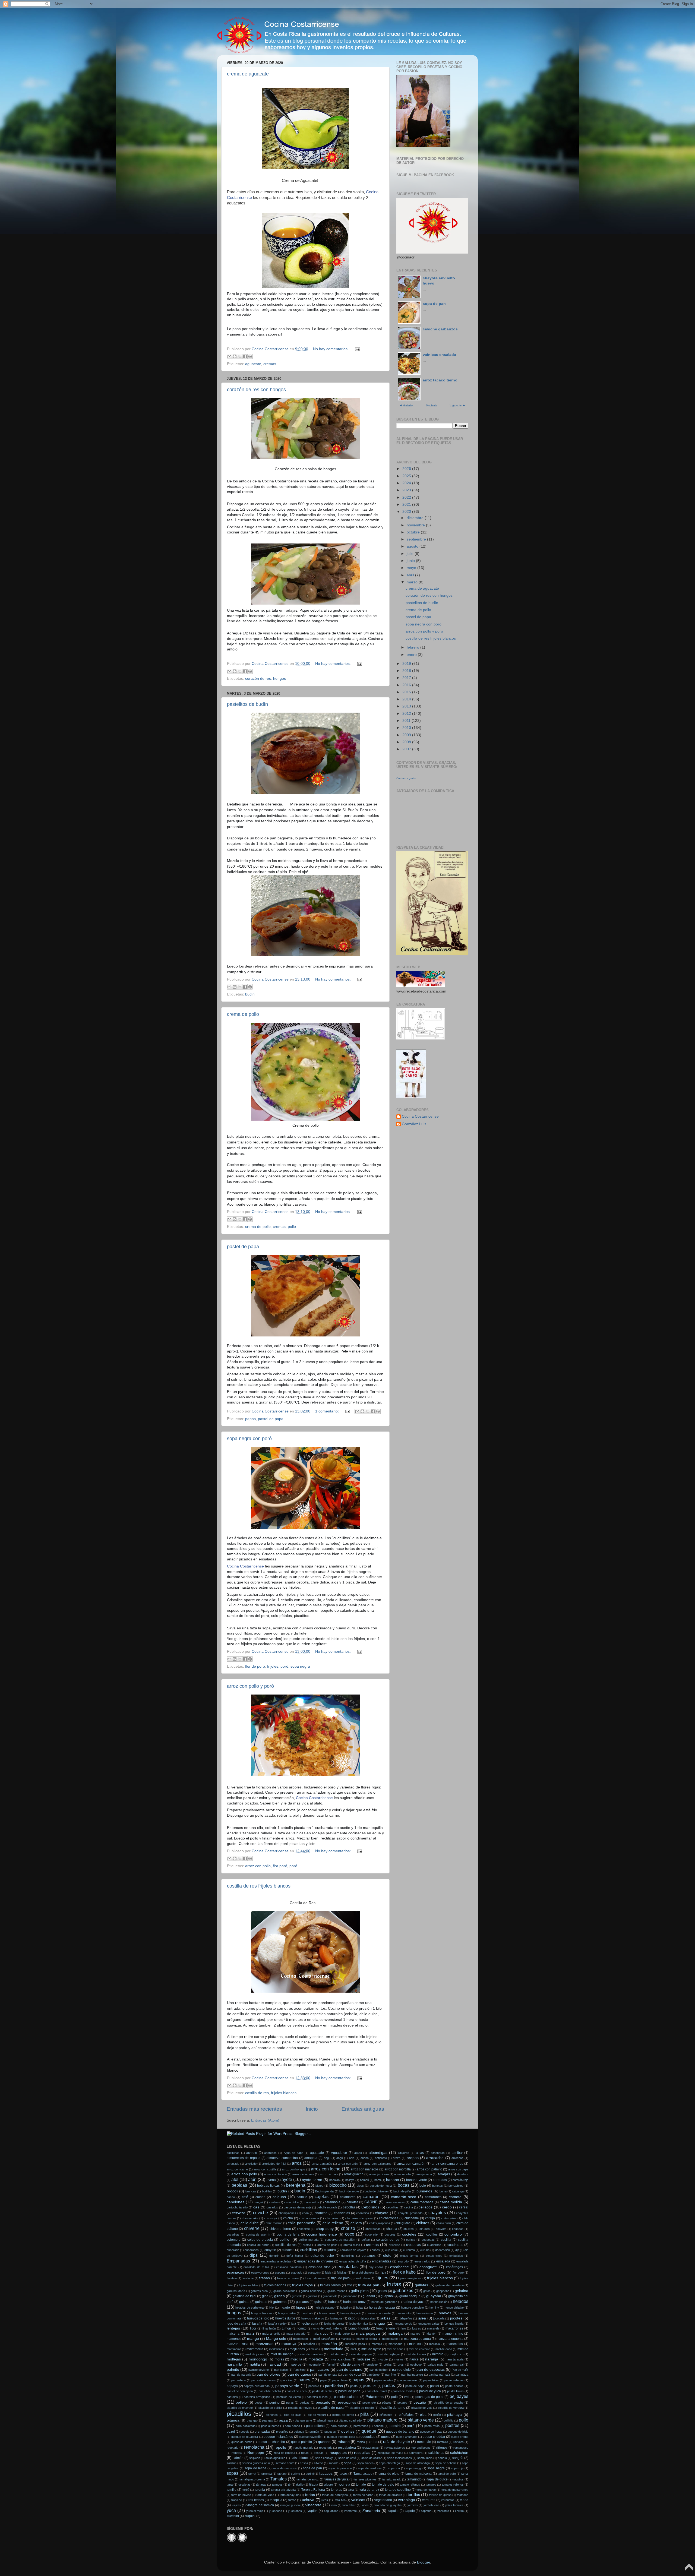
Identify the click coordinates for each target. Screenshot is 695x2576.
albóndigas (378, 2153)
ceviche (260, 2212)
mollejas (234, 2359)
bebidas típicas (268, 2186)
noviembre (416, 525)
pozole (245, 2432)
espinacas (235, 2272)
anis (352, 2158)
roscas (319, 2453)
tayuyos (277, 2485)
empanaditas (382, 2261)
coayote (441, 2229)
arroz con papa (458, 2169)
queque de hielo (458, 2432)
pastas (389, 2385)
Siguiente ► (458, 405)
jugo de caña (236, 2324)
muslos (399, 2359)
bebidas (239, 2185)
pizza (283, 2420)
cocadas (458, 2229)
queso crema (460, 2437)
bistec (319, 2186)
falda (328, 2272)
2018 (407, 671)
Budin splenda (324, 2191)
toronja (260, 2490)
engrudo (403, 2261)
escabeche (399, 2267)
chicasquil (271, 2218)
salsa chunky (324, 2458)
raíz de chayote (396, 2442)
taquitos (459, 2479)
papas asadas (383, 2380)
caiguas (279, 2197)
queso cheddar (434, 2437)
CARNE (371, 2202)
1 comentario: (328, 1411)
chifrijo (430, 2218)
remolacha (254, 2447)
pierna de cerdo (343, 2415)
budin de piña (402, 2191)
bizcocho (338, 2185)
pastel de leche (322, 2391)
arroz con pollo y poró (250, 1686)
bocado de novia (381, 2186)
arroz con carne (237, 2169)
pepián (259, 2403)
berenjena (296, 2185)
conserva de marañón (340, 2240)
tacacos (326, 2474)
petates (402, 2403)
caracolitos (312, 2202)
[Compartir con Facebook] (245, 356)
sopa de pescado (340, 2468)
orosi (401, 2365)
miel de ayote (371, 2349)
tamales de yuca (337, 2479)
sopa (348, 2463)
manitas (346, 2339)
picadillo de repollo (362, 2408)
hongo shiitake (454, 2308)
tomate (361, 2485)
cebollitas (392, 2207)
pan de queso (299, 2374)
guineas (261, 2302)
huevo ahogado (351, 2313)
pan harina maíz (439, 2375)
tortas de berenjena (335, 2495)
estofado (296, 2272)
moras (279, 2359)
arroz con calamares (377, 2164)
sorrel (252, 2474)
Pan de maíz (460, 2370)
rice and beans (421, 2448)
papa (323, 2380)
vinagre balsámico (260, 2505)
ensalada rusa (319, 2267)
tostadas (463, 2495)
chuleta (392, 2229)
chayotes (437, 2212)
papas (250, 1419)
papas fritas (431, 2380)
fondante (248, 2278)
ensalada (443, 2261)
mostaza (316, 2359)
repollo (280, 2447)
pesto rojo (369, 2403)
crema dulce (352, 2245)
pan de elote (401, 2370)
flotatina (232, 2278)
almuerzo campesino (282, 2158)
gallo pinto (360, 2291)
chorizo (348, 2228)
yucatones (295, 2511)
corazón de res (258, 679)
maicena (233, 2334)
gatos (427, 2291)
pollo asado (292, 2426)
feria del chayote (363, 2272)
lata (294, 2324)
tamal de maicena (419, 2474)
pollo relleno (315, 2426)
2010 (407, 728)
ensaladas (347, 2267)
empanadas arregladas (276, 2261)
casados (272, 2207)
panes (304, 2380)
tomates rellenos (453, 2485)
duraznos (369, 2256)
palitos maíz (436, 2365)
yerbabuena (431, 2505)
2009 (407, 735)
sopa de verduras (370, 2468)
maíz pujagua (368, 2333)
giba (265, 2296)
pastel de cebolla (270, 2391)
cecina (409, 2207)
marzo (413, 582)
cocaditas (233, 2234)
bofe (423, 2186)
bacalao (334, 2180)
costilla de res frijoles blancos (259, 1886)
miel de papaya (361, 2354)
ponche (379, 2426)
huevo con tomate (379, 2313)
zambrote (350, 2511)
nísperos (295, 2365)
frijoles (273, 1666)
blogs (360, 2186)
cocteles (409, 2234)
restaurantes (370, 2448)
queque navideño (310, 2437)
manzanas (264, 2344)
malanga (395, 2333)
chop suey (325, 2229)
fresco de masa (315, 2278)
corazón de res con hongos (256, 390)
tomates (431, 2485)
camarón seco (404, 2197)
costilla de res (257, 2093)
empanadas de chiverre (315, 2261)
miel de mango (282, 2354)
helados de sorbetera (249, 2308)
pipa (423, 2415)
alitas (420, 2153)
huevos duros (285, 2318)
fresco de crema (288, 2278)
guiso (318, 2302)
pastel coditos (454, 2386)
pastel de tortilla (403, 2391)
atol (235, 2179)
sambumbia (425, 2458)
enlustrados (422, 2261)
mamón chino (453, 2334)
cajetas (322, 2196)
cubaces (288, 2250)
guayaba (434, 2296)
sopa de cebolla (446, 2463)
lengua (379, 2323)
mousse (364, 2359)
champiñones (287, 2213)
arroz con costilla (265, 2169)
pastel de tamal (377, 2391)
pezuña (420, 2402)
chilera (356, 2223)
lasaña (257, 2324)
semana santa (285, 2463)
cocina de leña (288, 2234)
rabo (374, 2442)
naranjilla (234, 2364)
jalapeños (406, 2318)
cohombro (453, 2234)
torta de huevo (426, 2490)
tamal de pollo (447, 2474)
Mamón (431, 2334)
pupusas (330, 2432)
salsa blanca (300, 2458)
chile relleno (333, 2223)
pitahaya (454, 2415)
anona (365, 2158)
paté (394, 2397)
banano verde (416, 2180)
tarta (230, 2485)
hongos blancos (262, 2313)
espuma (280, 2272)
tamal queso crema (252, 2479)
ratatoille (443, 2442)
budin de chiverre (376, 2191)
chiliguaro (403, 2223)
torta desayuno (290, 2495)
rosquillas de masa (391, 2453)
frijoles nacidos (275, 2285)
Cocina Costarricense (245, 1566)
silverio (318, 2463)
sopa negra (300, 1666)
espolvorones (260, 2272)
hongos (279, 679)
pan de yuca (352, 2375)
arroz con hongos (293, 2169)
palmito (233, 2370)
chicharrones (389, 2218)
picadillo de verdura (451, 2408)
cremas (270, 364)
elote (387, 2256)
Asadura (463, 2174)
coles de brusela (260, 2240)
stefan (282, 2474)
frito (349, 2285)
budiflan (267, 2191)
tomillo (232, 2490)
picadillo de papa (331, 2408)
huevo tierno (425, 2313)
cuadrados (252, 2250)
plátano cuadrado (350, 2420)
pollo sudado (339, 2426)
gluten (279, 2296)
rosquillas (362, 2453)
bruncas (251, 2191)
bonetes (437, 2186)
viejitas (236, 2505)
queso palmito (301, 2442)
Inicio (312, 2109)
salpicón (255, 2458)
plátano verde (421, 2420)
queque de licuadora (245, 2437)
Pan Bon (299, 2370)
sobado (333, 2463)
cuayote (270, 2250)
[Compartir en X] (240, 356)
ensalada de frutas (256, 2267)
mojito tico (457, 2354)
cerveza (239, 2213)
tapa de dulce (437, 2479)
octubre (414, 532)
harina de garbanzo (384, 2302)
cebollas (349, 2207)
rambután (424, 2442)
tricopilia (276, 2500)
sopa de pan (434, 304)
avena (271, 2180)
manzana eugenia (450, 2339)
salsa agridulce (275, 2458)
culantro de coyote (354, 2250)
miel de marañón (311, 2354)
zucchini (233, 2516)
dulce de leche (322, 2256)
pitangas (268, 2420)
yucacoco (276, 2511)
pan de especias (431, 2370)
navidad (274, 2364)
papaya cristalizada (257, 2386)
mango (253, 2339)
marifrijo (377, 2344)
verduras (429, 2500)
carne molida (451, 2202)
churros (409, 2229)
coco (350, 2234)
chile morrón (274, 2223)
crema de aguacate (248, 74)
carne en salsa (395, 2202)
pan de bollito (378, 2370)
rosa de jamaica (285, 2453)
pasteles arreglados (257, 2397)
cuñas (376, 2250)
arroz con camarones (448, 2164)
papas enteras (408, 2380)
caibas (260, 2197)
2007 (407, 749)
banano (393, 2180)
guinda (244, 2302)
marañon (309, 2344)
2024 (407, 483)
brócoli (232, 2191)
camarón (371, 2196)
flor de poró (255, 1666)
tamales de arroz (308, 2479)
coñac (366, 2240)
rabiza (361, 2442)
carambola (333, 2202)
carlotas (353, 2202)
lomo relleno (386, 2328)
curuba (425, 2250)
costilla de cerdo (258, 2245)
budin (250, 994)
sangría (458, 2458)
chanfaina (363, 2213)
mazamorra (255, 2349)
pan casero (320, 2370)
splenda (267, 2474)
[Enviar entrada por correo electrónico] (357, 349)
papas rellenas (454, 2380)
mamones (234, 2339)
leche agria (310, 2324)
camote (455, 2197)
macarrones (454, 2328)
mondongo (258, 2359)
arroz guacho (354, 2174)
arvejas (444, 2174)
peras (290, 2403)
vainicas (358, 2500)
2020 (407, 512)
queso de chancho (271, 2442)
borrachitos (456, 2186)
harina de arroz (354, 2302)
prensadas (263, 2432)
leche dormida (359, 2324)
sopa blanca (365, 2463)
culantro (330, 2250)
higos (301, 2307)
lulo (404, 2328)
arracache (435, 2158)
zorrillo (459, 2511)
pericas (305, 2403)
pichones (272, 2415)
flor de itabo (404, 2272)
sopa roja (457, 2468)
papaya (232, 2386)
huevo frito (404, 2313)
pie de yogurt (317, 2415)
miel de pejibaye (389, 2354)
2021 (407, 505)
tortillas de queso (440, 2495)
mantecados (390, 2339)
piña (364, 2414)
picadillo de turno (392, 2408)
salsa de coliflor (372, 2458)
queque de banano (400, 2432)
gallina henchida (311, 2291)
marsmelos (455, 2344)
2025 (407, 476)
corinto (411, 2240)
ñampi (331, 2365)
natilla (255, 2364)
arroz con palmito (429, 2169)
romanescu (461, 2448)
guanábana (350, 2296)
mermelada (334, 2349)
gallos (382, 2291)
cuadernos (434, 2245)
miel (353, 2349)
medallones (277, 2349)
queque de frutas (431, 2432)
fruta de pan (369, 2285)
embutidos (456, 2256)
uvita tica (339, 2500)
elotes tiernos (409, 2256)
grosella (297, 2296)
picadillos (239, 2414)
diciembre (416, 518)
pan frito (391, 2375)
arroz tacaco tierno (440, 380)
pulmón (314, 2432)
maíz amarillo (271, 2334)
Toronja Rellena (313, 2490)
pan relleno (238, 2380)
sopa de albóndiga (418, 2463)
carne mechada (422, 2202)
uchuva (308, 2500)
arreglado (233, 2164)
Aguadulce (339, 2153)
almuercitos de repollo (244, 2158)
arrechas (457, 2158)
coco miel (372, 2234)
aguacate (253, 364)
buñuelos (424, 2191)
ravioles (459, 2442)
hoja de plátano (325, 2308)
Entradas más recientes (254, 2109)
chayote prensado (410, 2213)
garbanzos (403, 2290)
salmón (238, 2458)
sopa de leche (255, 2468)
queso (386, 2437)
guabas (312, 2296)
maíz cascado (296, 2334)
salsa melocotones (399, 2458)
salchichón (459, 2453)
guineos (280, 2302)
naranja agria (454, 2359)
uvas (325, 2500)
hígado (285, 2308)
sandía (442, 2458)
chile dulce (250, 2223)
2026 (407, 469)
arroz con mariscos (364, 2169)
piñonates (386, 2415)
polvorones (361, 2426)
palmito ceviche (259, 2370)
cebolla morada (327, 2207)
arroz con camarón (411, 2164)
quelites (348, 2431)
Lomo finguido (359, 2328)
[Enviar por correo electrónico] (229, 356)
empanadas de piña (353, 2261)
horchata (307, 2313)
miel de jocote (255, 2354)
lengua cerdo (403, 2324)
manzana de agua (417, 2339)
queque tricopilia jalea (341, 2437)
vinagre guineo (290, 2505)
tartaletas (244, 2485)
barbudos (440, 2180)
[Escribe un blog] (235, 356)
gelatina (462, 2291)
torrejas (337, 2490)
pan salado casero (264, 2380)
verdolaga (407, 2500)
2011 (407, 721)
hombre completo (412, 2308)
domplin (274, 2256)
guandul (369, 2296)
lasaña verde (277, 2324)
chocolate (303, 2229)
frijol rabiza (362, 2278)
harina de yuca (414, 2302)
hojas (360, 2308)
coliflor (285, 2240)
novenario (314, 2365)
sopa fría (394, 2468)
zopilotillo (443, 2511)
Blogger (424, 2562)
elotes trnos (434, 2256)
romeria (237, 2453)
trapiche (237, 2500)
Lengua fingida (454, 2324)
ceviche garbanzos (440, 329)
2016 (407, 685)
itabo (352, 2318)
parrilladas (334, 2386)
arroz (297, 2163)
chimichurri (443, 2223)
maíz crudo (320, 2334)
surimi (310, 2474)
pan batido (281, 2370)
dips (254, 2255)
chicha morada (309, 2218)
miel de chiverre (419, 2349)
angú (340, 2158)
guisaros (302, 2302)
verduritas (448, 2500)
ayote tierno (312, 2180)
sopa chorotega (389, 2463)
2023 (407, 490)
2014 (407, 699)
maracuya (289, 2344)
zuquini (250, 2516)
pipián (437, 2415)
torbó (246, 2490)
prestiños (282, 2432)
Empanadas (238, 2261)
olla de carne (350, 2365)
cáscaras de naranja (297, 2207)
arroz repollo (402, 2174)
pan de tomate (328, 2375)
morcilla (296, 2359)
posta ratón (432, 2426)
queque (369, 2431)
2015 (407, 692)
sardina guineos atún (256, 2463)
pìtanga (252, 2420)
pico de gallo (293, 2415)
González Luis (414, 1124)
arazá (397, 2158)
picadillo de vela (422, 2408)
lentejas (233, 2328)
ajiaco (358, 2153)
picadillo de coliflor (270, 2408)
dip (457, 2250)
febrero (413, 647)
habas (333, 2302)
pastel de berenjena (240, 2391)
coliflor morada (309, 2240)
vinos (365, 2505)
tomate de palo (383, 2485)
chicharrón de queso (359, 2218)
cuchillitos (309, 2250)
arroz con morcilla (398, 2169)
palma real (457, 2365)
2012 (407, 714)
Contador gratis (406, 778)
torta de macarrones (455, 2490)
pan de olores (268, 2374)
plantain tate (325, 2420)
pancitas (287, 2380)
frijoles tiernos (330, 2285)
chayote (382, 2213)
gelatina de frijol (244, 2296)
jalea (422, 2318)
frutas (394, 2284)
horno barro (327, 2313)
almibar (457, 2153)
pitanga (233, 2420)
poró (284, 1666)
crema (307, 2245)
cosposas (428, 2240)
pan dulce (373, 2375)
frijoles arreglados (410, 2278)
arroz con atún (348, 2164)
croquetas (413, 2245)
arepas (413, 2158)
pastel (435, 2386)
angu (327, 2158)
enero (412, 655)
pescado (323, 2402)
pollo (292, 1227)
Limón (286, 2328)
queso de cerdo (242, 2442)
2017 (407, 678)
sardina (232, 2463)
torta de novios (241, 2495)
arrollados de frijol (274, 2164)
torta (351, 2490)
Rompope (256, 2453)
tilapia (314, 2485)
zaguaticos (331, 2511)
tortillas (414, 2495)
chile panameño (301, 2223)
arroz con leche (326, 2169)
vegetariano (383, 2500)
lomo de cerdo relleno (327, 2328)
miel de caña (395, 2349)
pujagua (299, 2432)
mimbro (438, 2354)
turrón (292, 2500)
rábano (344, 2442)
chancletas (342, 2213)
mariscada (395, 2344)
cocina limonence (321, 2234)
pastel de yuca (430, 2391)
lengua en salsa (428, 2324)
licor (253, 2328)
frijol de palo (340, 2278)
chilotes (423, 2223)
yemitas (413, 2505)
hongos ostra (287, 2313)
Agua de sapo (293, 2153)
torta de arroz (369, 2490)
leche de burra (334, 2324)
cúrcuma (409, 2250)
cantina (274, 2202)
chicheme (412, 2218)
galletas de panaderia (450, 2285)
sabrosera (416, 2453)
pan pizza (462, 2375)
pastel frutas (455, 2391)
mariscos (416, 2344)
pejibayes (459, 2396)
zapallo (393, 2511)
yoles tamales (454, 2505)
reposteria (326, 2448)
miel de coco (444, 2349)
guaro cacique (410, 2296)
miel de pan (337, 2354)
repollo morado (303, 2448)
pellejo (241, 2402)
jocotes (456, 2318)
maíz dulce (342, 2334)
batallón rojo (460, 2180)
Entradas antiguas (363, 2109)
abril (411, 575)
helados (461, 2301)
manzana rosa (238, 2344)
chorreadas (373, 2229)
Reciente (432, 405)
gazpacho (443, 2291)
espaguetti (428, 2267)
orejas (388, 2365)
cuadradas (455, 2245)
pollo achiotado (246, 2426)
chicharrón (332, 2218)
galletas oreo (259, 2291)
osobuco (416, 2365)
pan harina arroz (412, 2375)
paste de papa (415, 2386)
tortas (310, 2495)
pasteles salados (347, 2397)
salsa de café (347, 2458)
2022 (407, 497)
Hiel (272, 2308)
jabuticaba (368, 2318)
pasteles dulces (317, 2397)
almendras (438, 2153)
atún (252, 2179)
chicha (288, 2218)
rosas (305, 2453)
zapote (410, 2511)
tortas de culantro (391, 2495)
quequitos (368, 2437)
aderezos (270, 2153)
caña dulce (292, 2202)
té (289, 2485)
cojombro (234, 2240)
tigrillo (300, 2485)
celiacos (426, 2207)
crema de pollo (243, 1014)
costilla (446, 2240)
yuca (231, 2510)
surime (296, 2474)
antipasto (381, 2158)
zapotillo (426, 2511)
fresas (265, 2278)
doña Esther (295, 2256)
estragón (314, 2272)
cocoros (390, 2234)
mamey (415, 2334)
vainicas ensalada (439, 355)
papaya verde (287, 2386)
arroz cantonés (322, 2164)
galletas (421, 2285)
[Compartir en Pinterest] (250, 356)
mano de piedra (367, 2339)
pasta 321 (370, 2386)
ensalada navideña (289, 2267)
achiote (252, 2153)
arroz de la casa (303, 2174)
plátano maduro (382, 2420)
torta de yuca (265, 2495)
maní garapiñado (324, 2339)
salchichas (436, 2453)
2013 (407, 706)
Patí (407, 2397)
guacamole (330, 2296)
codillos (432, 2234)
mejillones (297, 2349)
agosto (413, 546)
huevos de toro (258, 2318)
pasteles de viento (289, 2397)
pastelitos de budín (247, 704)
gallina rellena (336, 2291)
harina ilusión (439, 2302)
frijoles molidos (249, 2285)
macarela (433, 2328)
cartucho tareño (237, 2207)
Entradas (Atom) (265, 2120)
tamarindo (414, 2479)
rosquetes (338, 2453)
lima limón (269, 2328)
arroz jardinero (379, 2174)
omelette (372, 2365)
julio (411, 554)
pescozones (347, 2403)
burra (443, 2191)
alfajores (404, 2153)
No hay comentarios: (331, 349)
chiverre (252, 2228)
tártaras (261, 2485)
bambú (364, 2180)
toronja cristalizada (283, 2490)
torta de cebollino (398, 2490)
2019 (407, 664)
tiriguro (328, 2485)
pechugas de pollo (429, 2397)
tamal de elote (389, 2474)
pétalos (387, 2403)
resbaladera (347, 2448)
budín (300, 2191)
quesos (324, 2442)
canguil (258, 2202)
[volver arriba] (689, 2569)
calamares (348, 2197)
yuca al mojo (255, 2511)
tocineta (344, 2485)
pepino (274, 2403)
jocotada (439, 2318)
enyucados (376, 2267)
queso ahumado (407, 2437)
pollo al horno (270, 2426)
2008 (407, 742)
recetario (233, 2448)
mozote (383, 2359)
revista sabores (395, 2448)
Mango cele (276, 2339)
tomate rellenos (410, 2485)
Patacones (375, 2397)
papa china (339, 2380)
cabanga (458, 2191)
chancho (321, 2213)
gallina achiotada (284, 2291)
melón (315, 2349)
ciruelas (425, 2229)
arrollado (251, 2164)
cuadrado (233, 2250)
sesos (304, 2463)
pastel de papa (243, 1247)
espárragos (454, 2267)
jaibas (385, 2318)
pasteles (232, 2397)
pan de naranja (241, 2375)
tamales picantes (365, 2479)
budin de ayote (349, 2191)
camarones (433, 2197)
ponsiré (395, 2426)
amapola (311, 2158)
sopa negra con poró (249, 1439)
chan (305, 2213)
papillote (314, 2386)
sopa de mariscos (285, 2468)
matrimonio (234, 2349)
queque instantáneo (278, 2437)
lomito (302, 2328)
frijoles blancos (284, 2093)
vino (334, 2505)
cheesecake (250, 2218)
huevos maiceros (313, 2318)
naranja (432, 2359)
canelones (236, 2202)
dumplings (348, 2256)
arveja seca (424, 2174)
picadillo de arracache (449, 2403)
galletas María (236, 2291)
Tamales (279, 2479)
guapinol (387, 2296)
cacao (231, 2197)
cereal (464, 2207)
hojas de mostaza (382, 2308)
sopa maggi (414, 2468)
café (245, 2197)
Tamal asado (363, 2474)
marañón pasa (355, 2344)
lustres (417, 2328)
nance (414, 2359)
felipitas (342, 2272)
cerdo (447, 2207)
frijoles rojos (302, 2285)
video (464, 2500)
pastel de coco (296, 2391)
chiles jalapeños (380, 2223)
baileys (350, 2180)
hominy (434, 2308)
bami (377, 2180)
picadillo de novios (300, 2408)
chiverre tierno (280, 2229)
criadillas (394, 2245)
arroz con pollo (258, 1866)
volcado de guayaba (388, 2505)
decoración (443, 2250)
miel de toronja (416, 2354)
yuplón (313, 2511)
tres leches (256, 2500)
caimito (302, 2197)
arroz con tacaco (276, 2174)
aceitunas (233, 2153)
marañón (329, 2344)
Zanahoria (371, 2511)
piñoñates (406, 2415)
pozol (231, 2432)
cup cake (391, 2250)
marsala (435, 2344)
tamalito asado (392, 2479)
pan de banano (349, 2370)
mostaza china (341, 2359)
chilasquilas (449, 2218)
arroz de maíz (329, 2174)
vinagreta (313, 2505)
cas (256, 2207)
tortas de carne (363, 2495)
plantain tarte (303, 2420)
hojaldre (345, 2308)
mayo (412, 568)
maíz (250, 2333)
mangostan (301, 2339)
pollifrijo (448, 2420)
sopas (233, 2473)
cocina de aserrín (258, 2234)
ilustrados (336, 2318)
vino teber (349, 2505)
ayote (287, 2179)
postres (452, 2425)
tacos (344, 2474)
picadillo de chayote (240, 2408)
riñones (442, 2448)
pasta (354, 2386)
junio (411, 561)
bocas (404, 2185)
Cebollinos (370, 2207)
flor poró (280, 1866)
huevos (445, 2313)
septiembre (417, 539)
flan (383, 2272)
